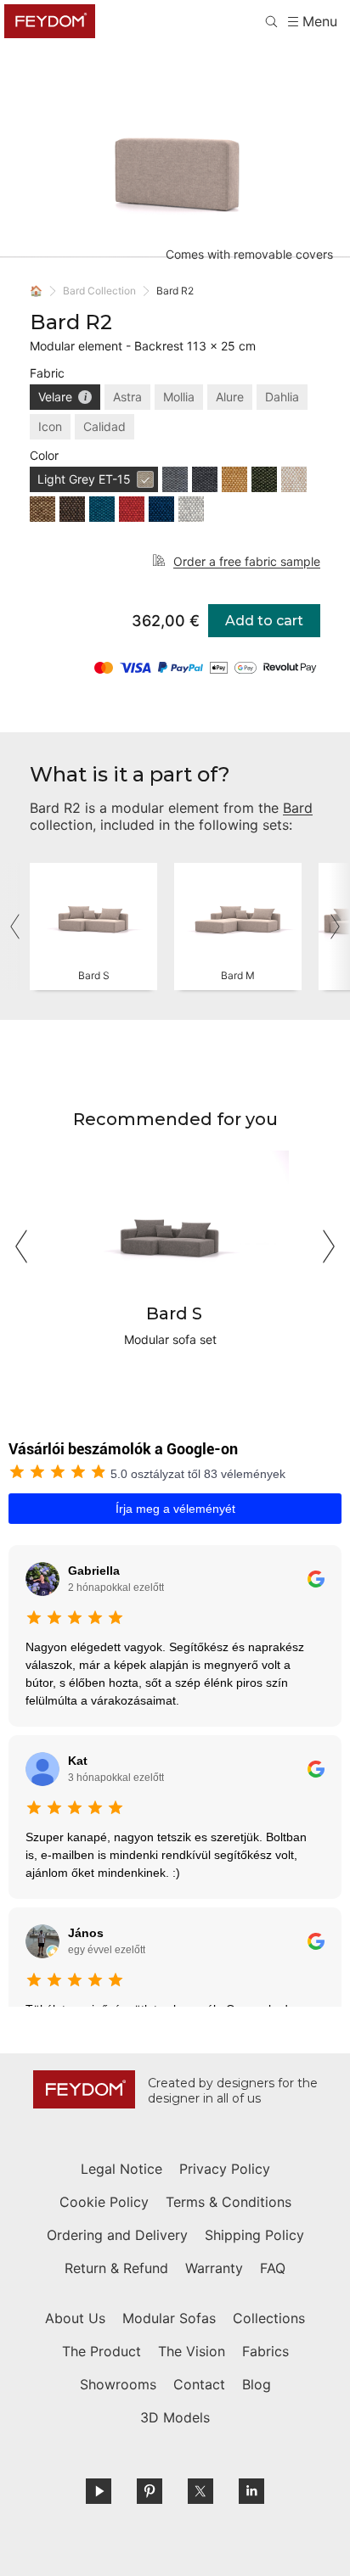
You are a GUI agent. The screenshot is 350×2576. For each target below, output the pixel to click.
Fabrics (265, 2351)
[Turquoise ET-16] (102, 509)
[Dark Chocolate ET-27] (72, 509)
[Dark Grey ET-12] (205, 479)
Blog (257, 2384)
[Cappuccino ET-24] (42, 509)
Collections (269, 2318)
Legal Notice (121, 2169)
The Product (102, 2351)
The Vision (192, 2351)
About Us (75, 2318)
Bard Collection (99, 291)
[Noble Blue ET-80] (161, 509)
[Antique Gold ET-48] (234, 479)
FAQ (273, 2268)
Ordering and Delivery (117, 2235)
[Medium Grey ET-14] (175, 479)
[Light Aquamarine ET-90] (191, 509)
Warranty (214, 2268)
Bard (298, 808)
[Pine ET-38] (264, 479)
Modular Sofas (169, 2318)
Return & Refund (116, 2268)
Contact (199, 2384)
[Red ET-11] (132, 509)
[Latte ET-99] (294, 479)
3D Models (175, 2417)
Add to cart (264, 621)
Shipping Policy (254, 2235)
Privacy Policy (225, 2169)
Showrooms (118, 2384)
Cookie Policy (104, 2202)
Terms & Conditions (229, 2202)
